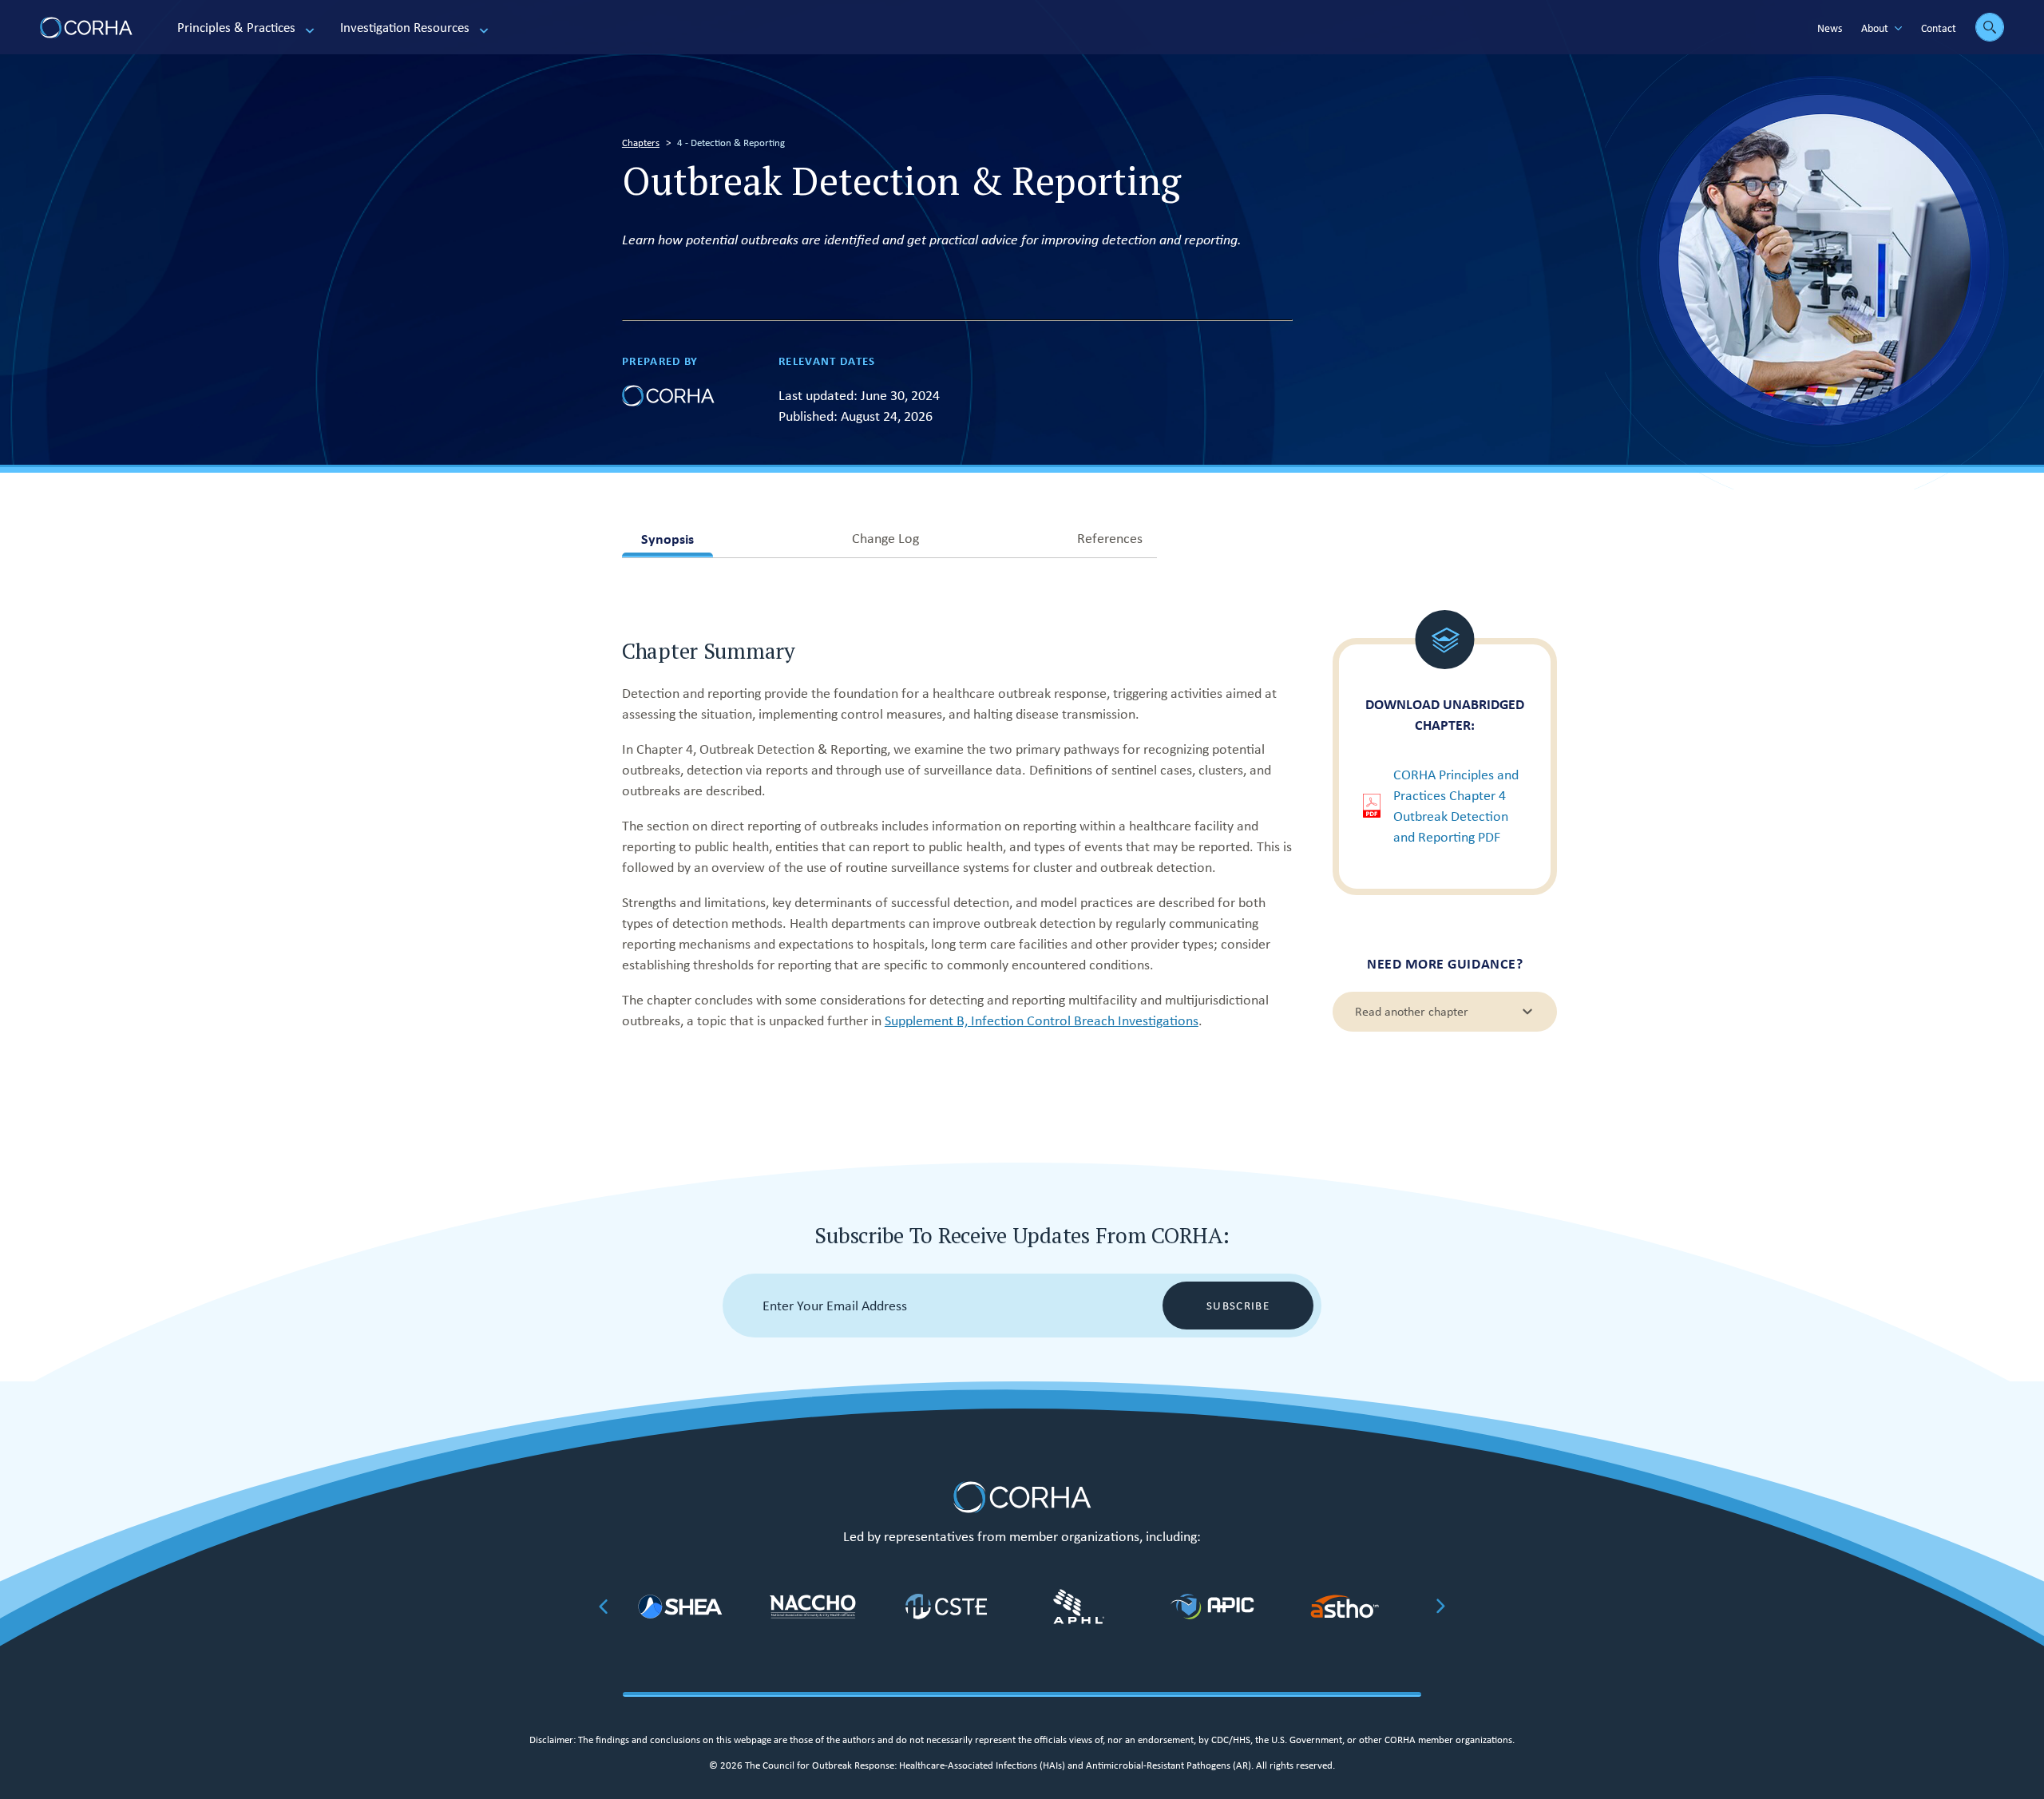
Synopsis (667, 543)
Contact (1939, 28)
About (1875, 28)
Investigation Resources (405, 28)
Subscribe (1238, 1306)
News (1830, 28)
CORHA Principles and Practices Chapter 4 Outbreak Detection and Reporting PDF (1456, 806)
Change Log (885, 542)
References (1110, 542)
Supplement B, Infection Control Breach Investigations (1042, 1020)
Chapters (641, 143)
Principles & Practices (236, 28)
